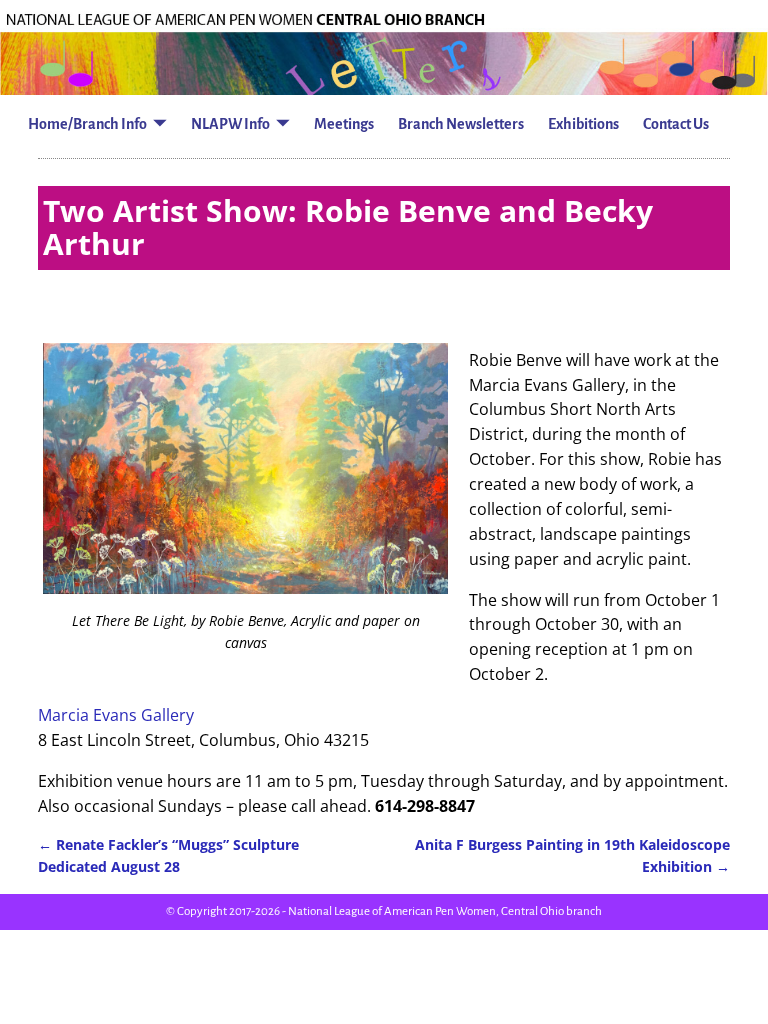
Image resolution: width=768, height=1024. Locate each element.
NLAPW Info (230, 124)
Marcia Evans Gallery (116, 715)
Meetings (344, 124)
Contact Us (676, 124)
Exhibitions (583, 124)
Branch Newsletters (461, 124)
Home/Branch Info (87, 124)
